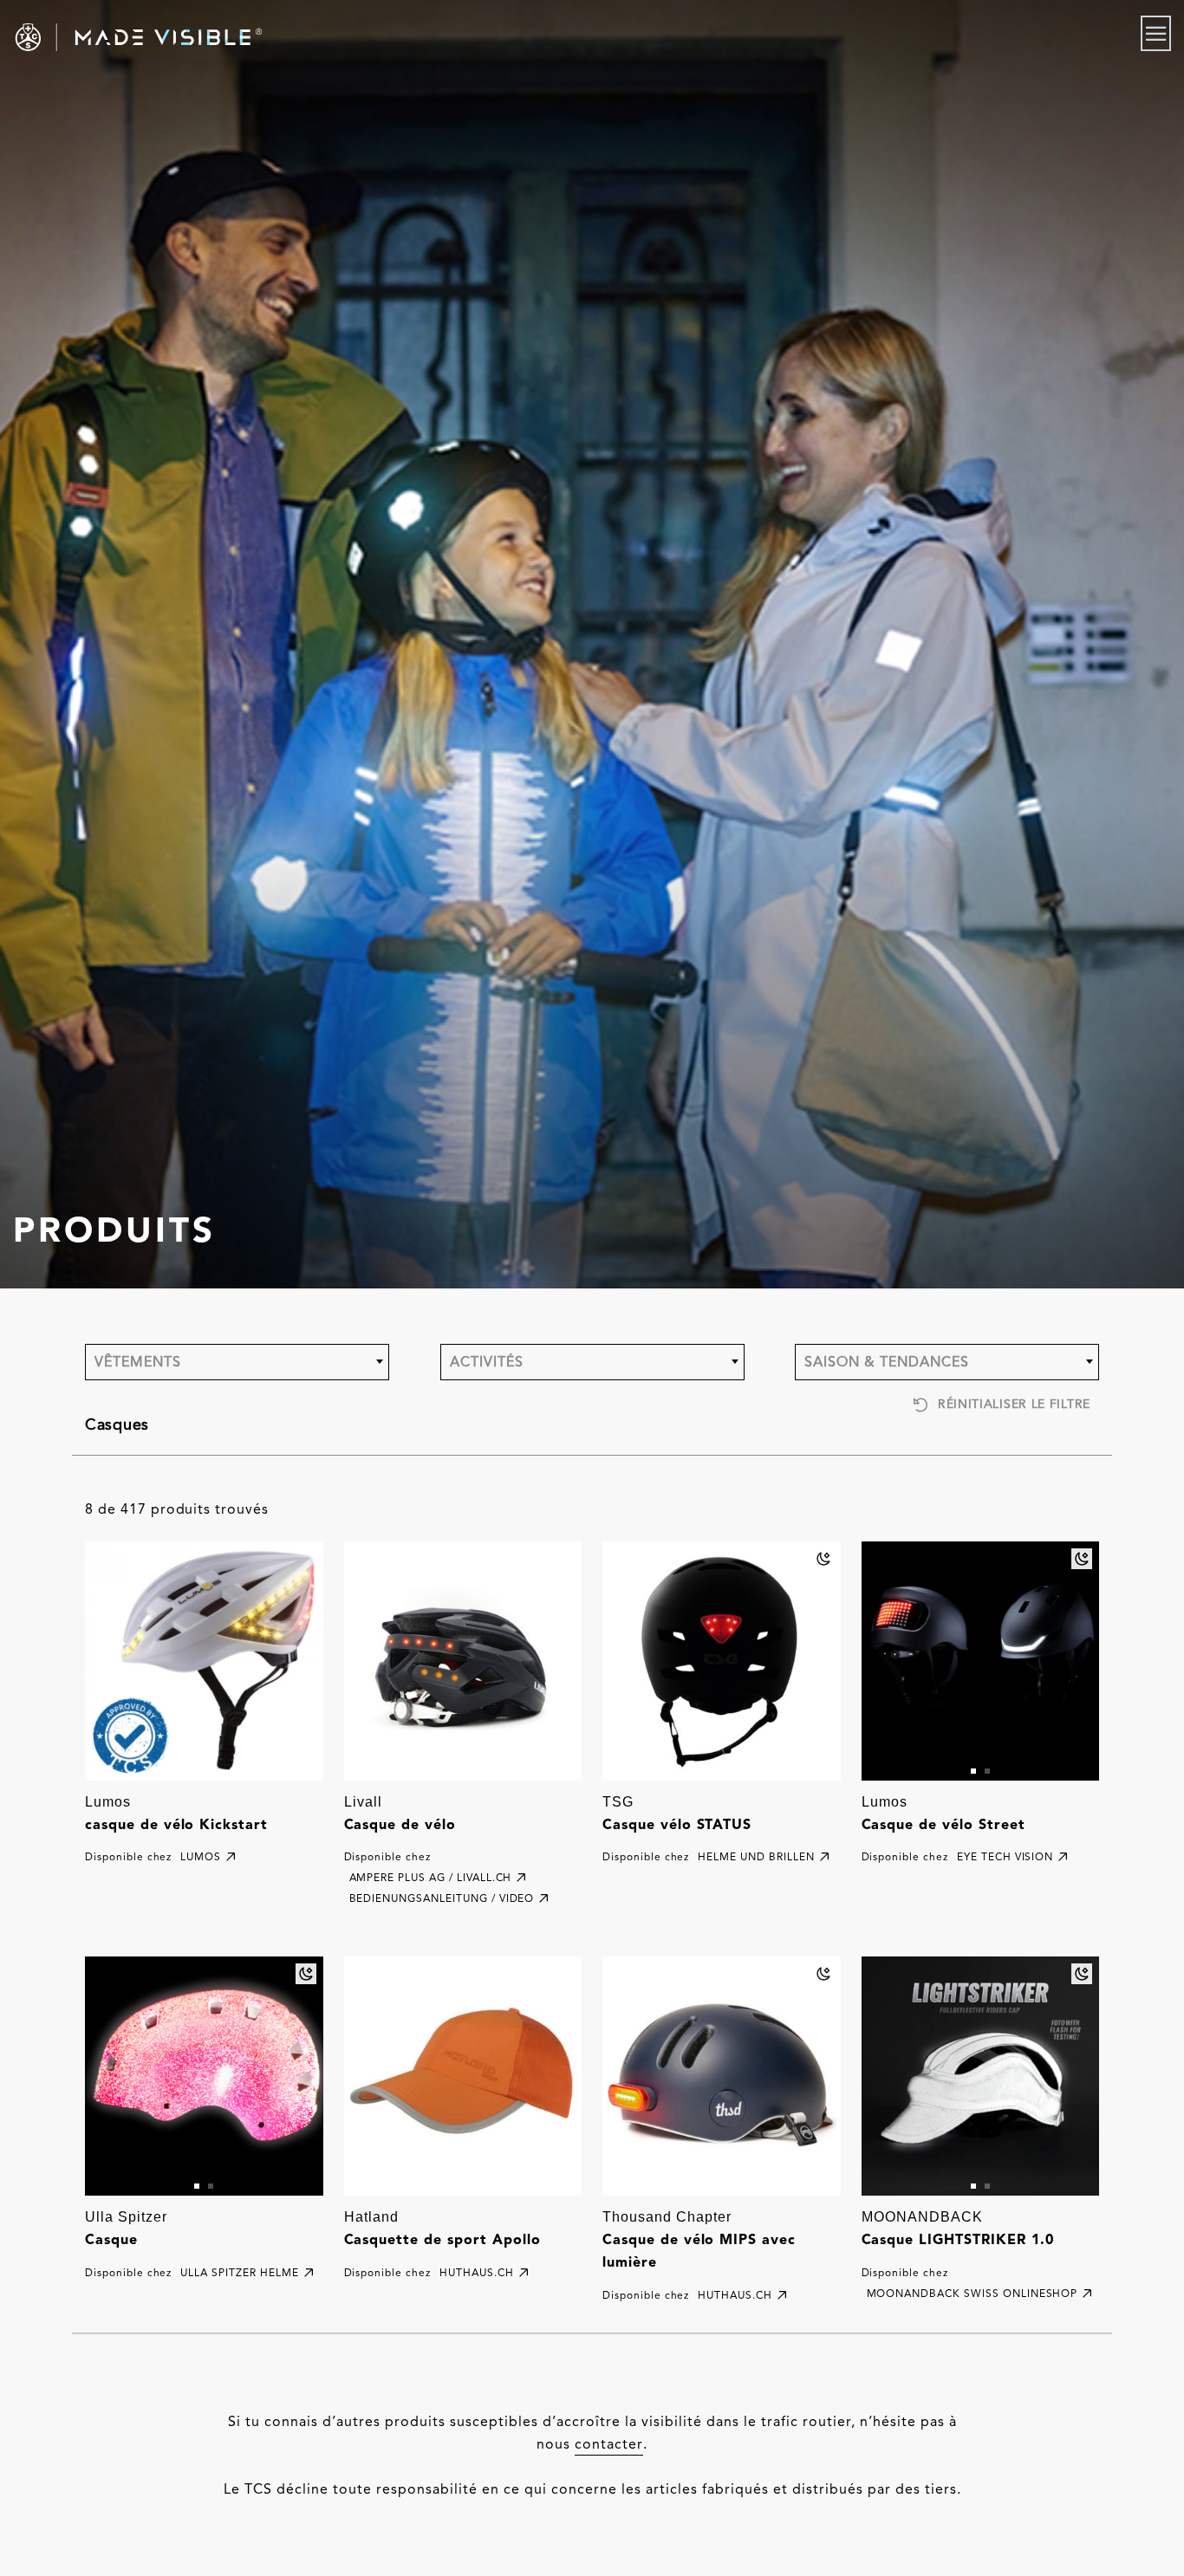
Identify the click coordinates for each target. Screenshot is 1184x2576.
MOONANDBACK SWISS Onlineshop (973, 2293)
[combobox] (237, 1362)
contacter (609, 2444)
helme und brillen (756, 1856)
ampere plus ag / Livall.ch (431, 1877)
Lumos (201, 1856)
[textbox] (237, 1362)
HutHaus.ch (477, 2272)
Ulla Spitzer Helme (239, 2272)
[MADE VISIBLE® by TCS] (237, 37)
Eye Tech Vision (1005, 1856)
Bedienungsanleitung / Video (442, 1898)
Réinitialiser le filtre (1014, 1404)
